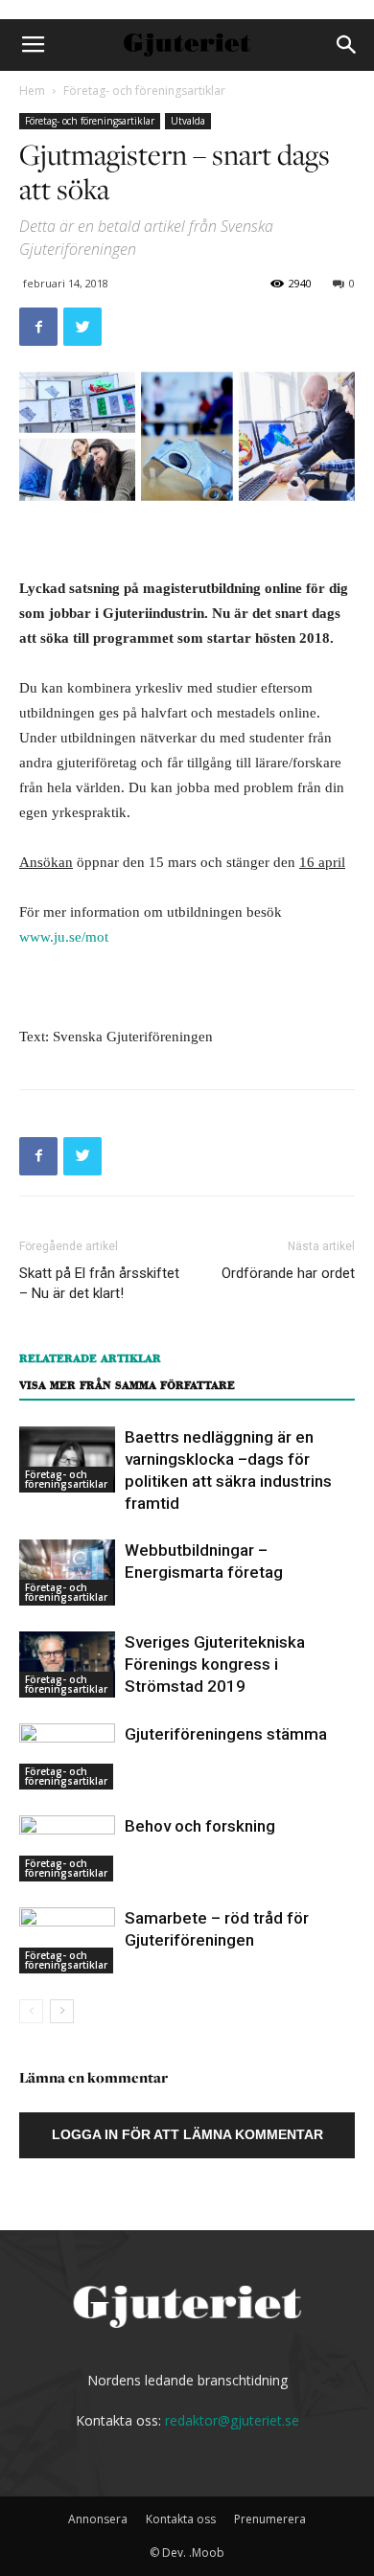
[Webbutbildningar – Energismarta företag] (67, 1573)
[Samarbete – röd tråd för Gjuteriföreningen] (67, 1940)
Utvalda (188, 121)
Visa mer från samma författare (127, 1385)
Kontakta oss (181, 2519)
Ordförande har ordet (288, 1273)
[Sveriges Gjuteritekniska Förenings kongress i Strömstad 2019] (67, 1664)
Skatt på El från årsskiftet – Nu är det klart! (99, 1283)
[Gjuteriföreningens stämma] (67, 1756)
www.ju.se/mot (64, 937)
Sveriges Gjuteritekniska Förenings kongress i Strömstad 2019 (215, 1664)
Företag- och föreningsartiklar (144, 91)
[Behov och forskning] (67, 1848)
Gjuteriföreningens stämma (226, 1734)
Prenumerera (270, 2519)
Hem (32, 91)
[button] (347, 45)
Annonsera (98, 2519)
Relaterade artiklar (90, 1358)
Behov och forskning (200, 1826)
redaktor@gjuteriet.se (232, 2420)
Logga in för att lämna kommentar (187, 2134)
